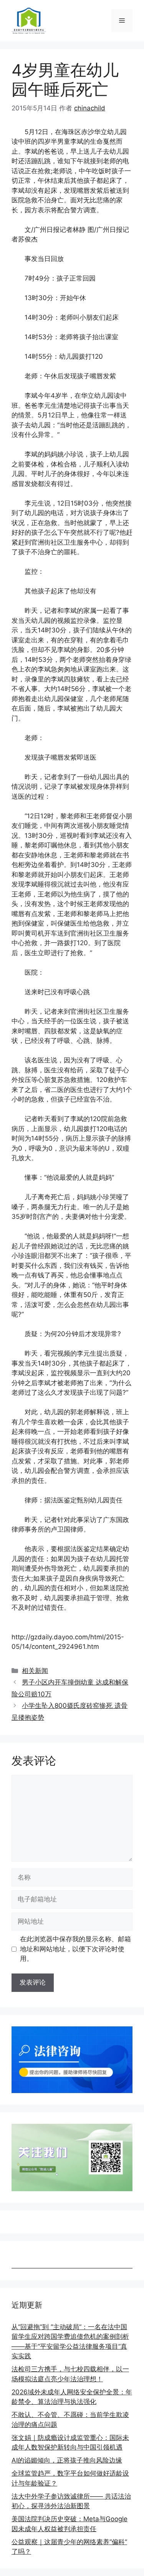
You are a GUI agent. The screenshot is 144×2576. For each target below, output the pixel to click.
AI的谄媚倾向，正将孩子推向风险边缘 (67, 2460)
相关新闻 (35, 1671)
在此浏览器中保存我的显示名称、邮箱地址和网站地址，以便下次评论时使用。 (75, 1949)
